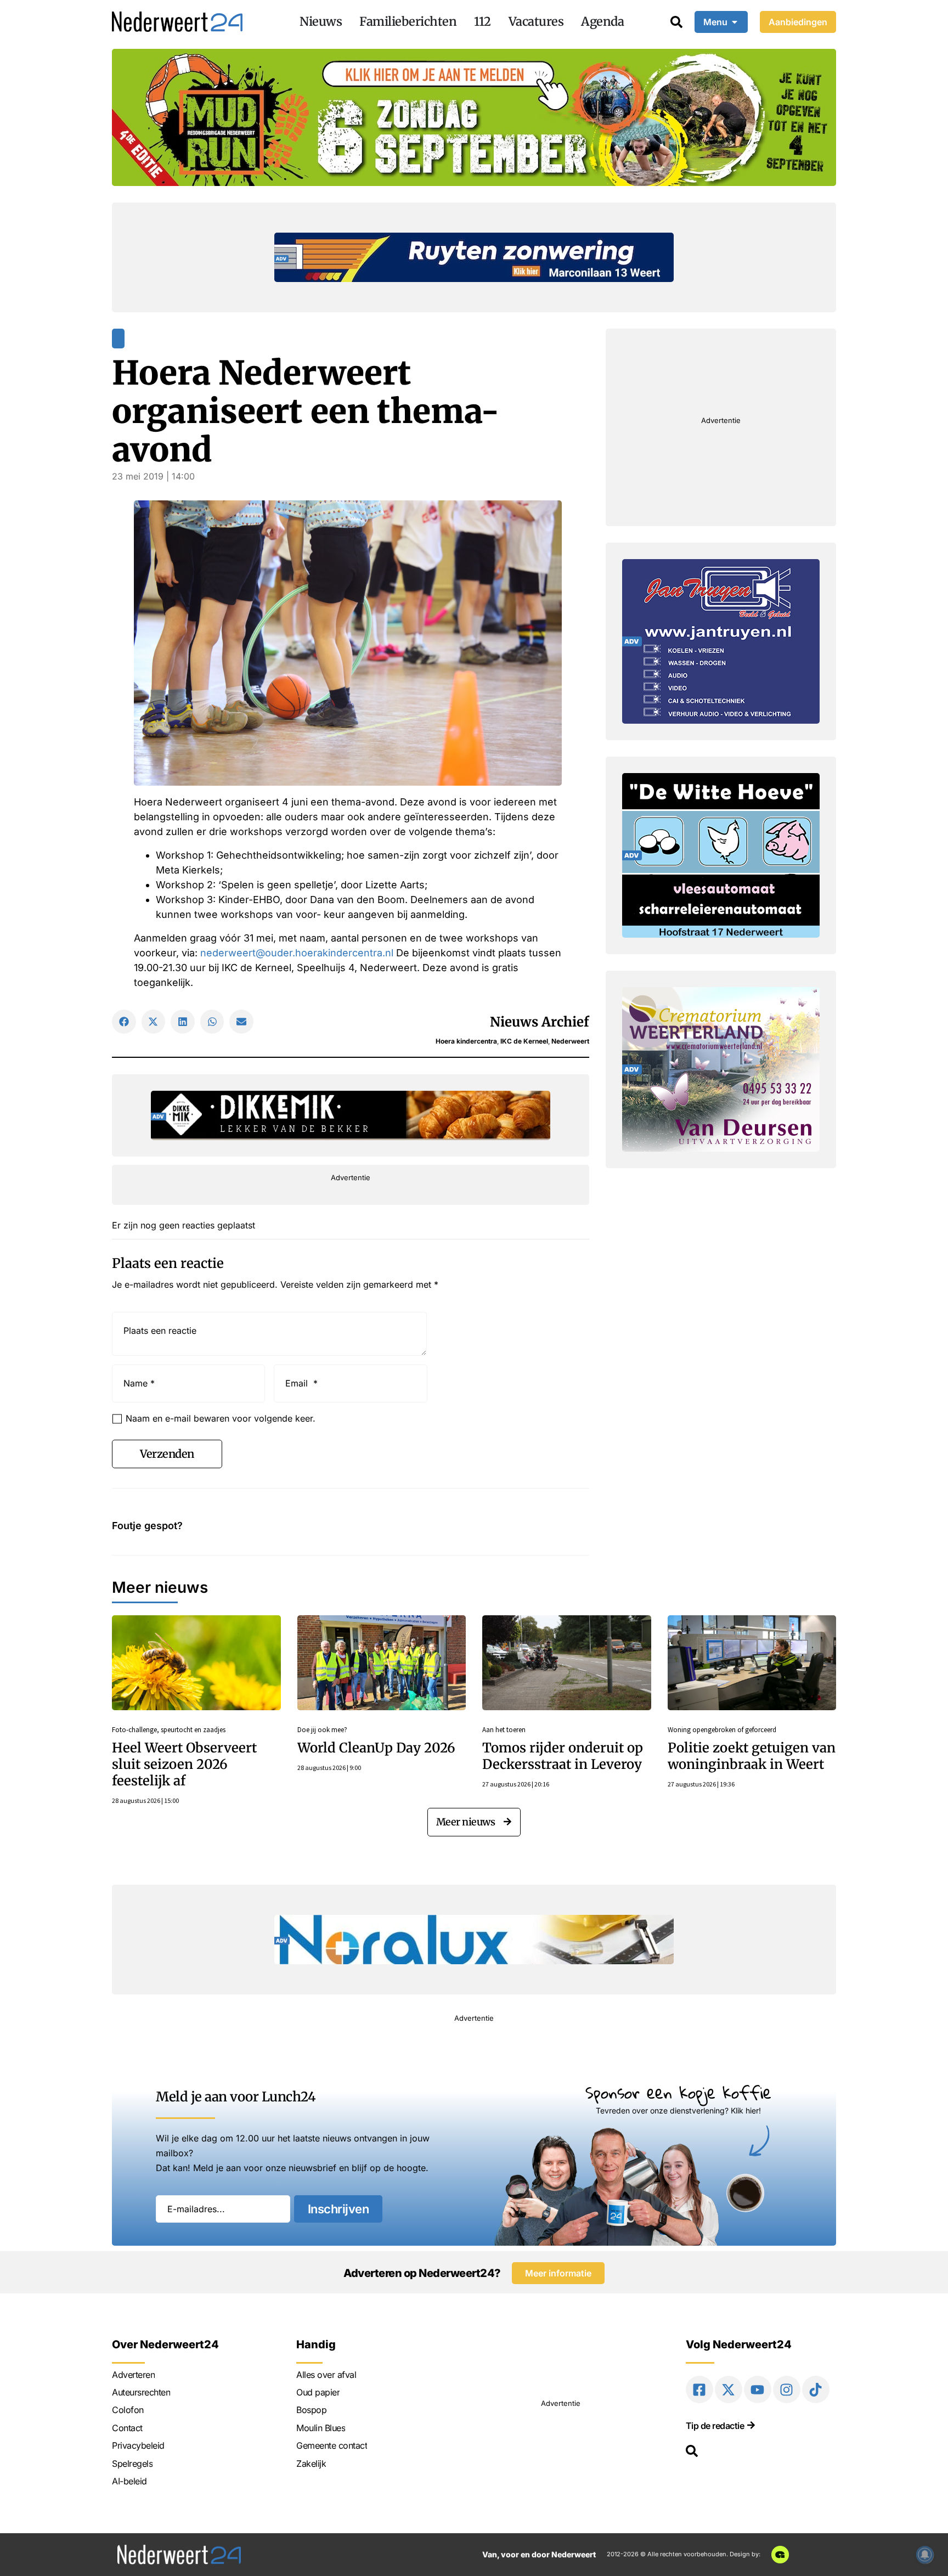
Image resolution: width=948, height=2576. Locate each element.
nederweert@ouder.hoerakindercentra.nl (297, 953)
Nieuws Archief (540, 1022)
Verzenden (167, 1454)
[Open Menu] (735, 22)
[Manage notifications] (925, 2555)
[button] (124, 1022)
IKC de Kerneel (524, 1041)
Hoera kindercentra (466, 1041)
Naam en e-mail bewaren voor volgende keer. (221, 1418)
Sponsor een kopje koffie (678, 2092)
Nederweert (570, 1041)
